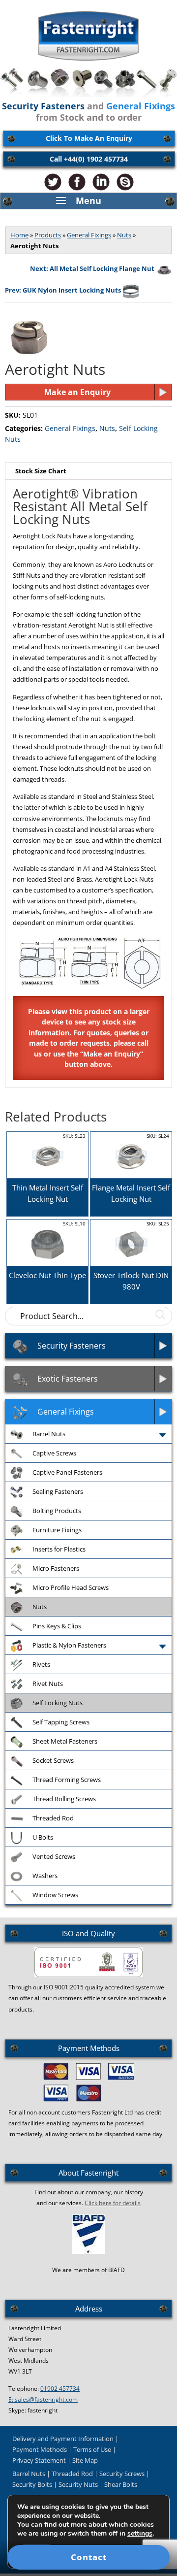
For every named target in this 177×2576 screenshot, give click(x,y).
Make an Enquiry (77, 392)
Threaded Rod (72, 2474)
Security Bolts (32, 2484)
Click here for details (113, 2203)
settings (140, 2534)
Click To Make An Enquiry (89, 138)
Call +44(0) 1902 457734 (89, 159)
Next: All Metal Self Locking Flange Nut (92, 268)
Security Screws (122, 2474)
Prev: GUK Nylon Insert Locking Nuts (63, 290)
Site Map (85, 2460)
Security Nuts (78, 2484)
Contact (89, 2557)
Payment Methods (40, 2449)
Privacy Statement (39, 2460)
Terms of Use (92, 2449)
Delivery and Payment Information (63, 2439)
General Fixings (89, 235)
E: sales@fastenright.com (43, 2399)
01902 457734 (60, 2389)
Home (19, 235)
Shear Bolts (121, 2484)
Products (48, 235)
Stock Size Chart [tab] (41, 471)
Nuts (124, 235)
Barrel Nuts (29, 2474)
